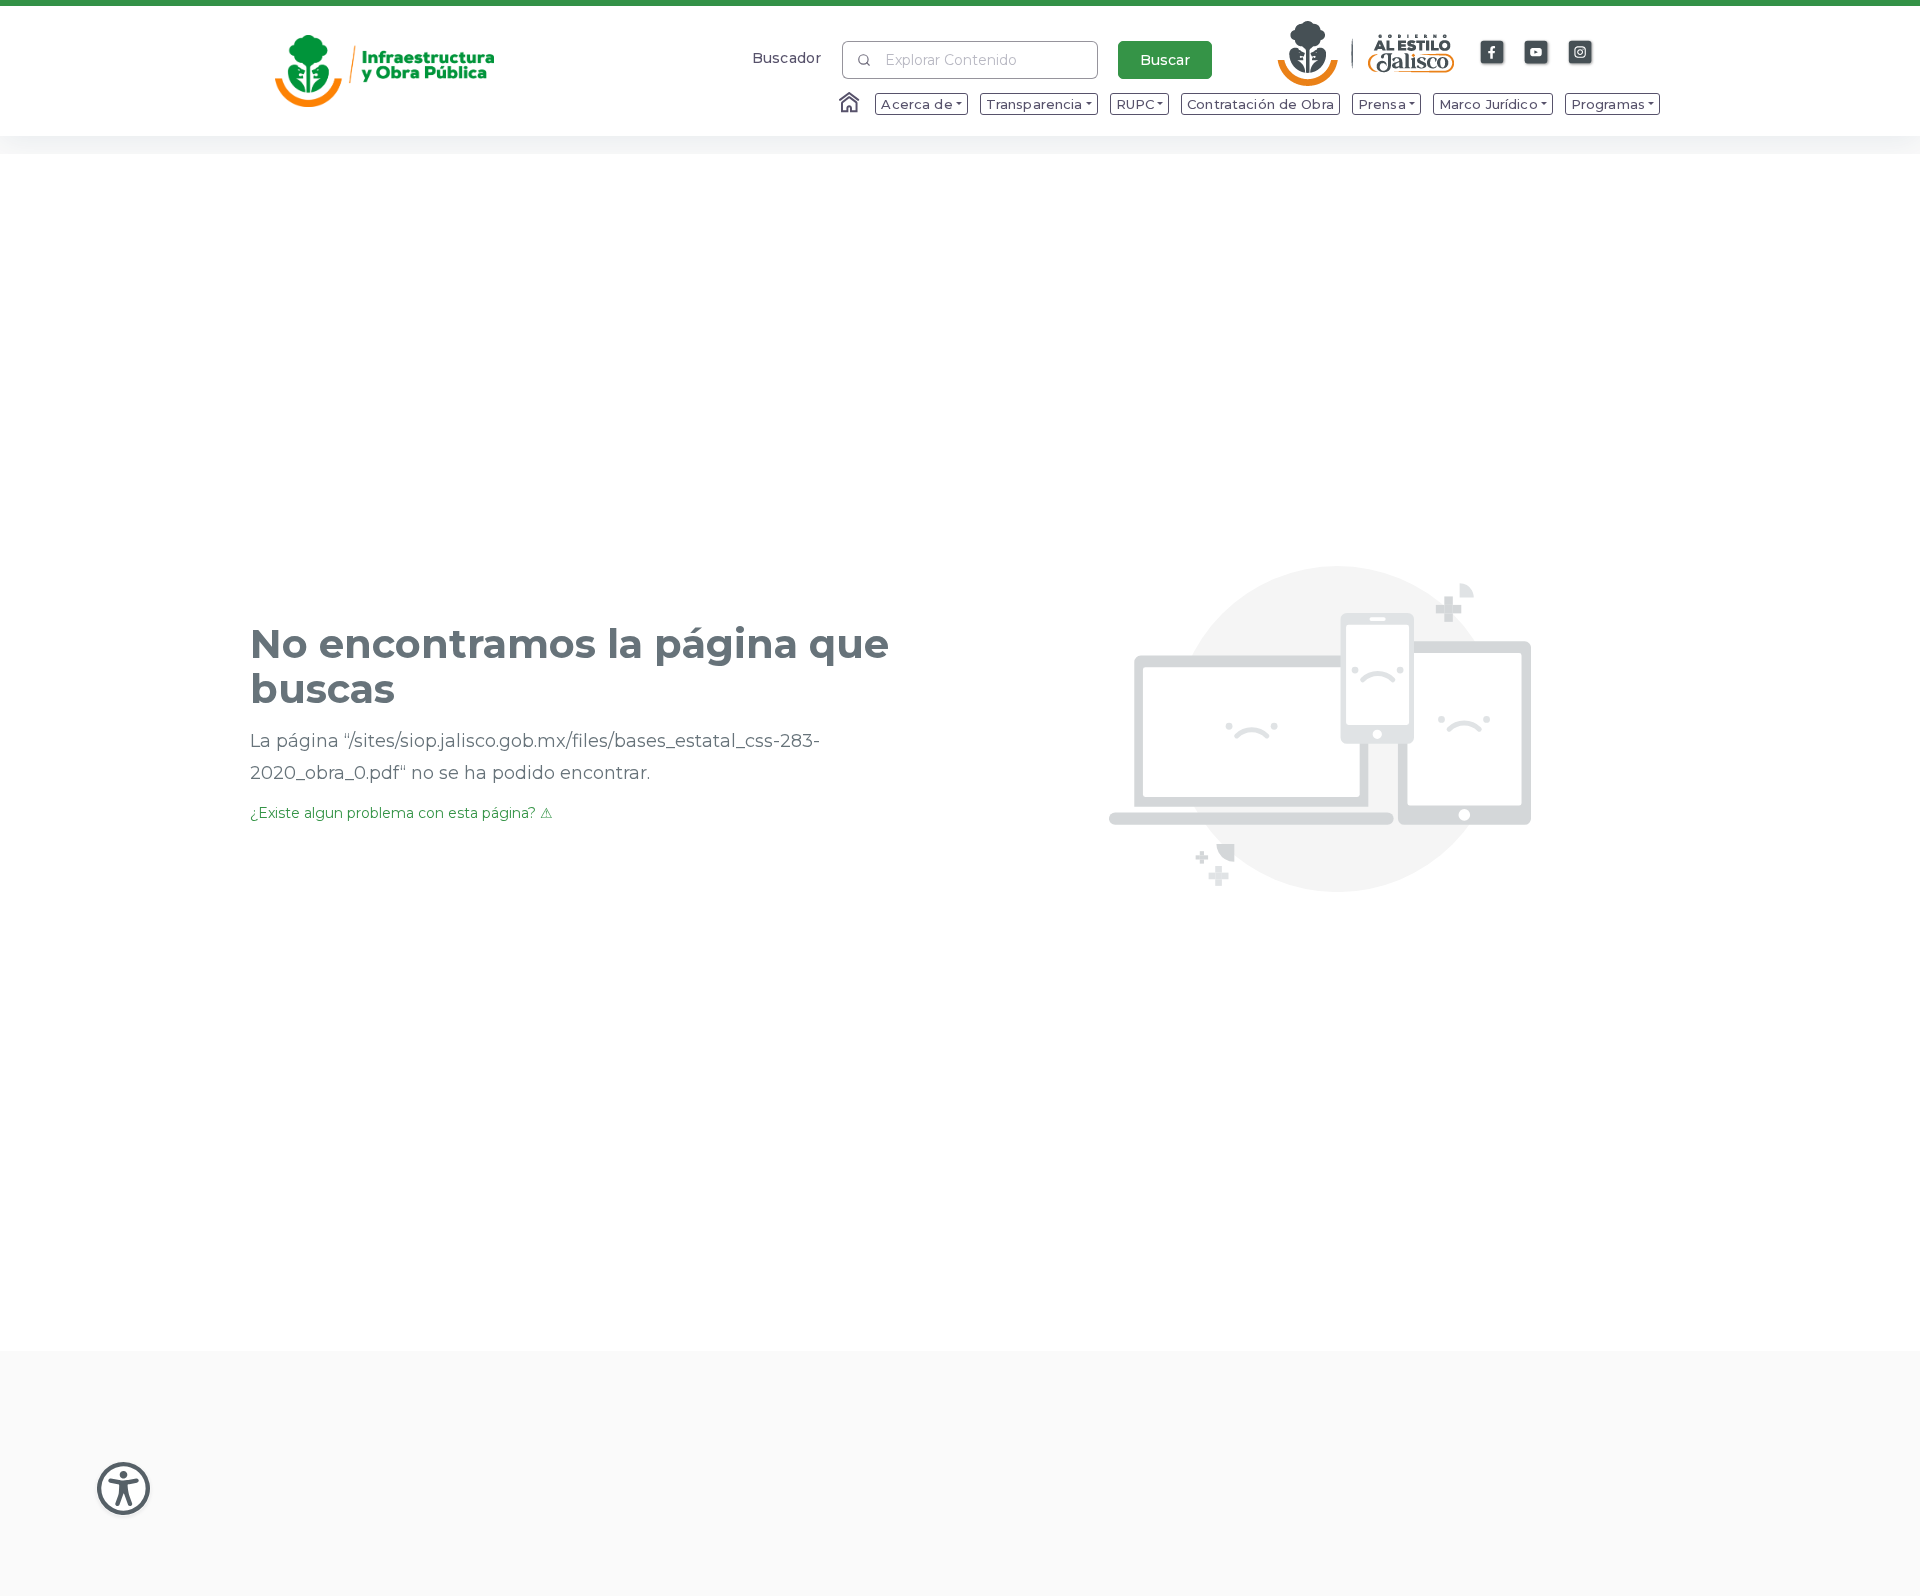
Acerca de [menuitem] (916, 104)
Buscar (1165, 60)
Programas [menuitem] (1608, 104)
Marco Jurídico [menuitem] (1488, 104)
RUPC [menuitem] (1135, 104)
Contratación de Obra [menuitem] (1260, 104)
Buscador (786, 57)
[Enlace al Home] (851, 104)
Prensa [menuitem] (1382, 104)
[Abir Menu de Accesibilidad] (123, 1488)
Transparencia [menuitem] (1034, 104)
